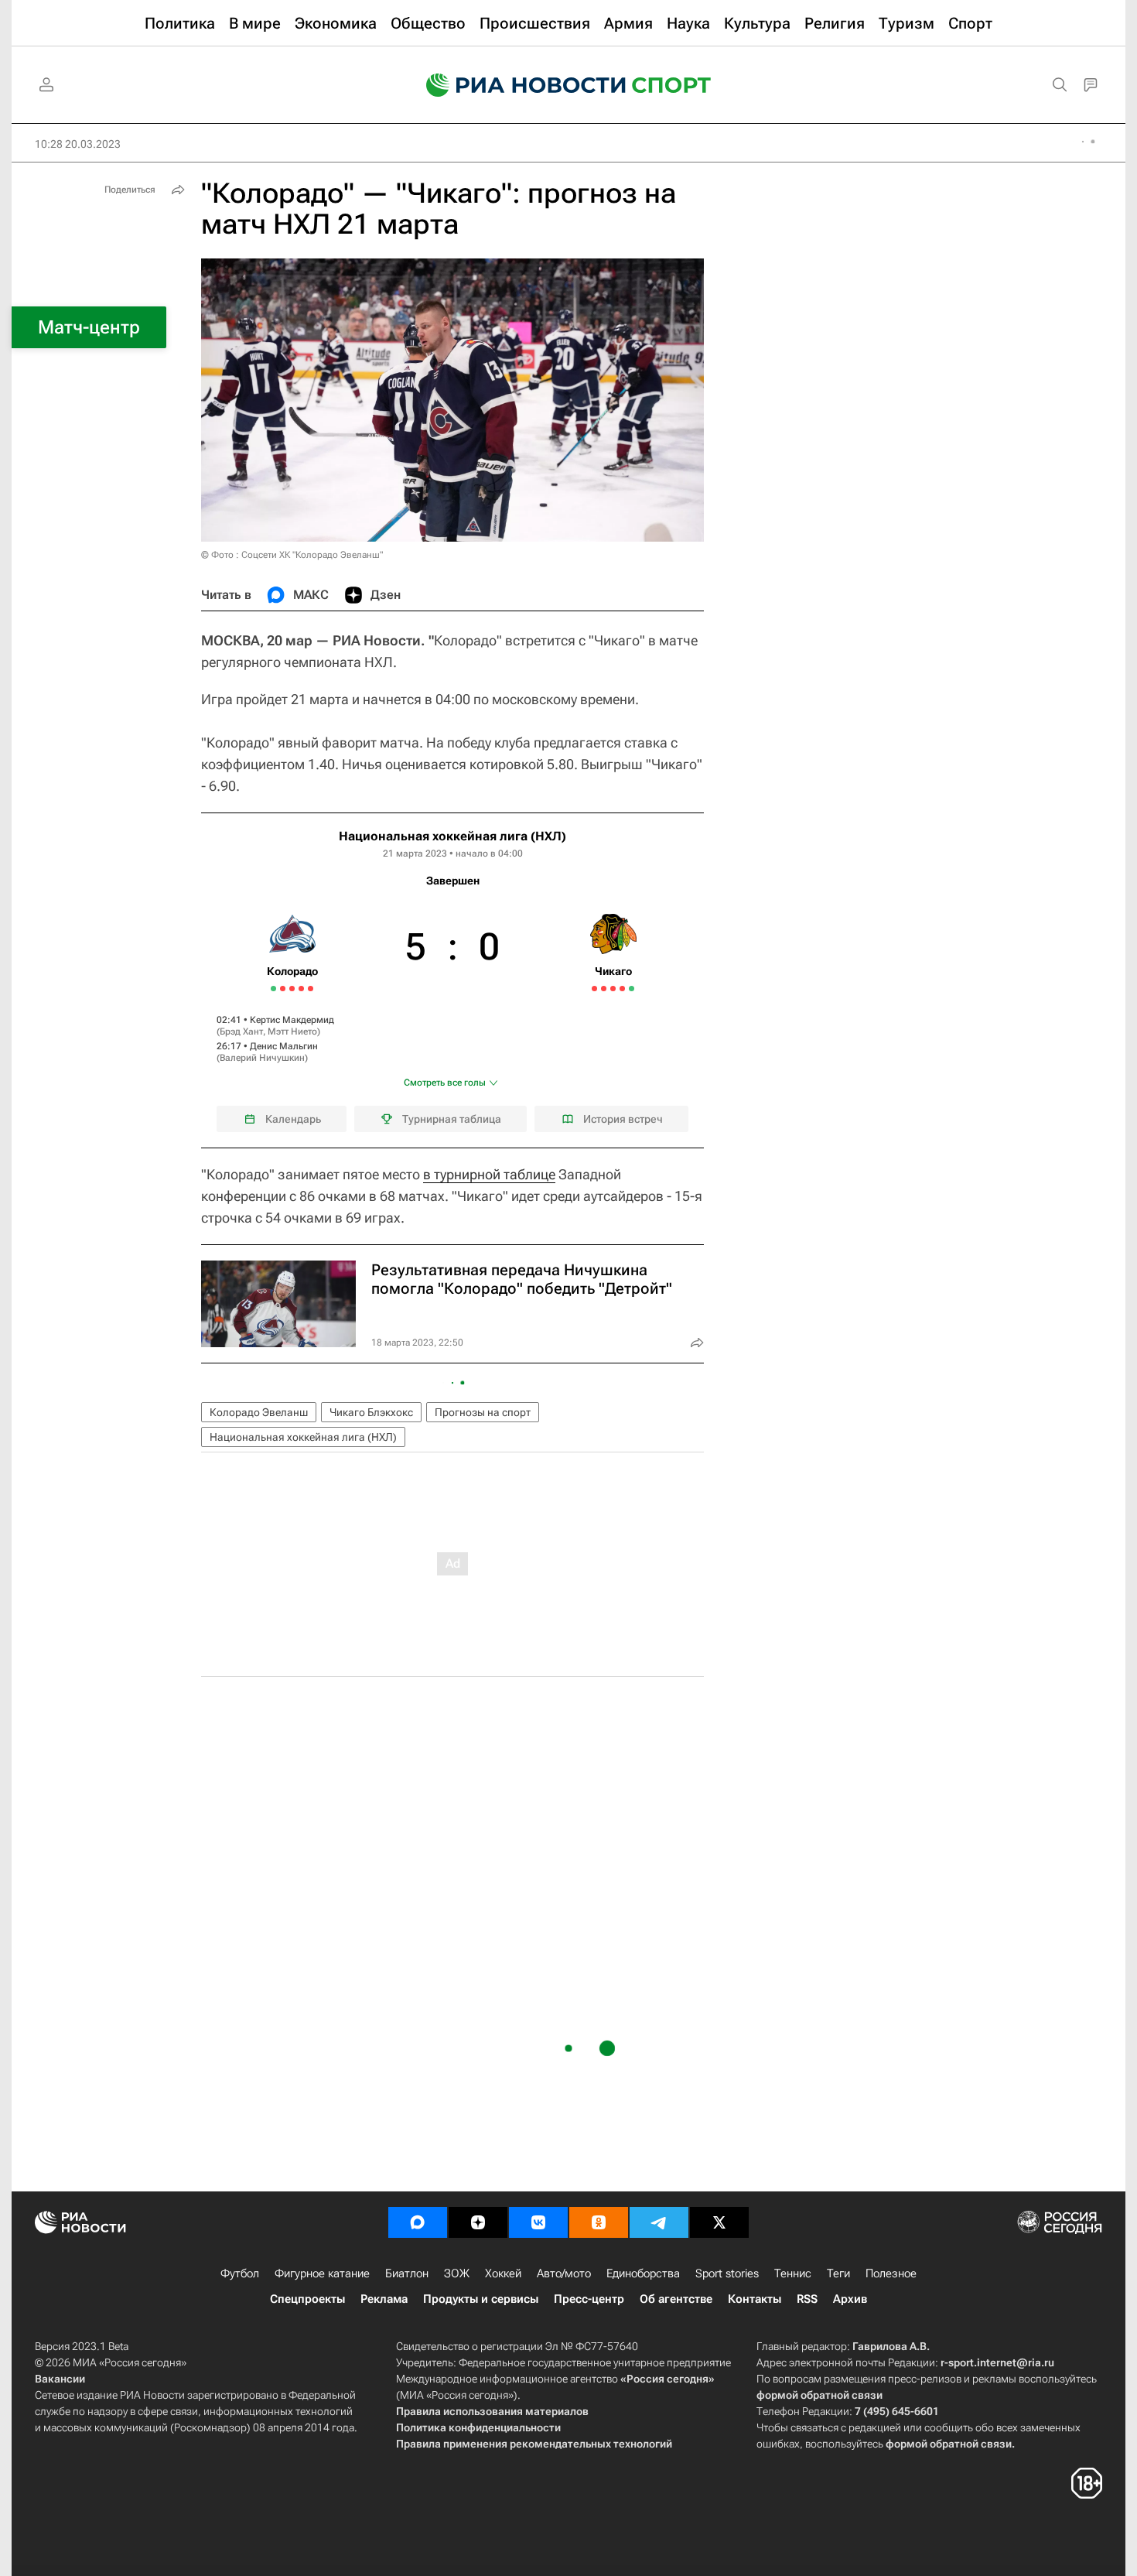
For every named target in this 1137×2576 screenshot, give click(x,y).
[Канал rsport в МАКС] (418, 2222)
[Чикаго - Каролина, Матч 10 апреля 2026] (604, 989)
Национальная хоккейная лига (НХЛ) (452, 836)
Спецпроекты (307, 2299)
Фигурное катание (322, 2273)
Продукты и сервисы (481, 2299)
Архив (850, 2299)
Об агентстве (676, 2299)
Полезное (891, 2273)
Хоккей (503, 2273)
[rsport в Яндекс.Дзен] (478, 2222)
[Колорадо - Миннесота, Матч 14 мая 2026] (273, 989)
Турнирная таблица (452, 1119)
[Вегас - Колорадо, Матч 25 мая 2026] (301, 989)
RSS (807, 2299)
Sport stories (727, 2273)
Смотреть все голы (445, 1083)
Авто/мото (564, 2273)
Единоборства (643, 2273)
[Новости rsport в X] (719, 2222)
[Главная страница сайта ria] (516, 85)
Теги (838, 2273)
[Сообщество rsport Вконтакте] (538, 2222)
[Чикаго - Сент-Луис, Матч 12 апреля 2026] (613, 989)
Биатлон (407, 2273)
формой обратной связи (819, 2395)
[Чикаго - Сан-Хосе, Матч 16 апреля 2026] (632, 989)
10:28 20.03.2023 (78, 144)
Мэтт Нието (292, 1031)
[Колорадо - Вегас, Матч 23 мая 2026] (292, 989)
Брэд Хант (241, 1031)
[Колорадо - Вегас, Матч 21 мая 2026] (283, 989)
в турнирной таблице (489, 1174)
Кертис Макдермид (292, 1020)
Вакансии (60, 2379)
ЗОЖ (457, 2273)
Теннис (793, 2273)
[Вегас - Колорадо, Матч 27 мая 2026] (311, 989)
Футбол (240, 2273)
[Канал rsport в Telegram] (659, 2222)
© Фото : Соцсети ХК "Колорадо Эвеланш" (292, 555)
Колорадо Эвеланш (259, 1412)
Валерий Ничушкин (262, 1058)
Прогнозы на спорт (483, 1412)
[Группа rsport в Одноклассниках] (599, 2222)
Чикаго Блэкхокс (371, 1412)
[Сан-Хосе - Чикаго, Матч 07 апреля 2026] (594, 989)
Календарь (293, 1119)
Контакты (755, 2299)
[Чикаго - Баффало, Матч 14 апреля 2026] (622, 989)
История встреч (623, 1119)
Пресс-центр (589, 2299)
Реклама (384, 2299)
